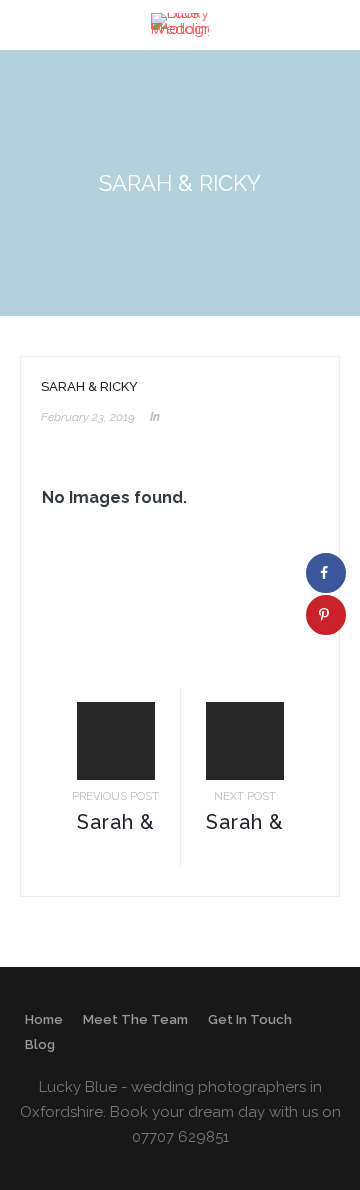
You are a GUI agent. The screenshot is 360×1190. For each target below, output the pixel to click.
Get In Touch (250, 1019)
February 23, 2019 (88, 417)
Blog (40, 1044)
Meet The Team (135, 1019)
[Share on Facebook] (326, 573)
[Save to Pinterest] (326, 615)
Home (44, 1019)
